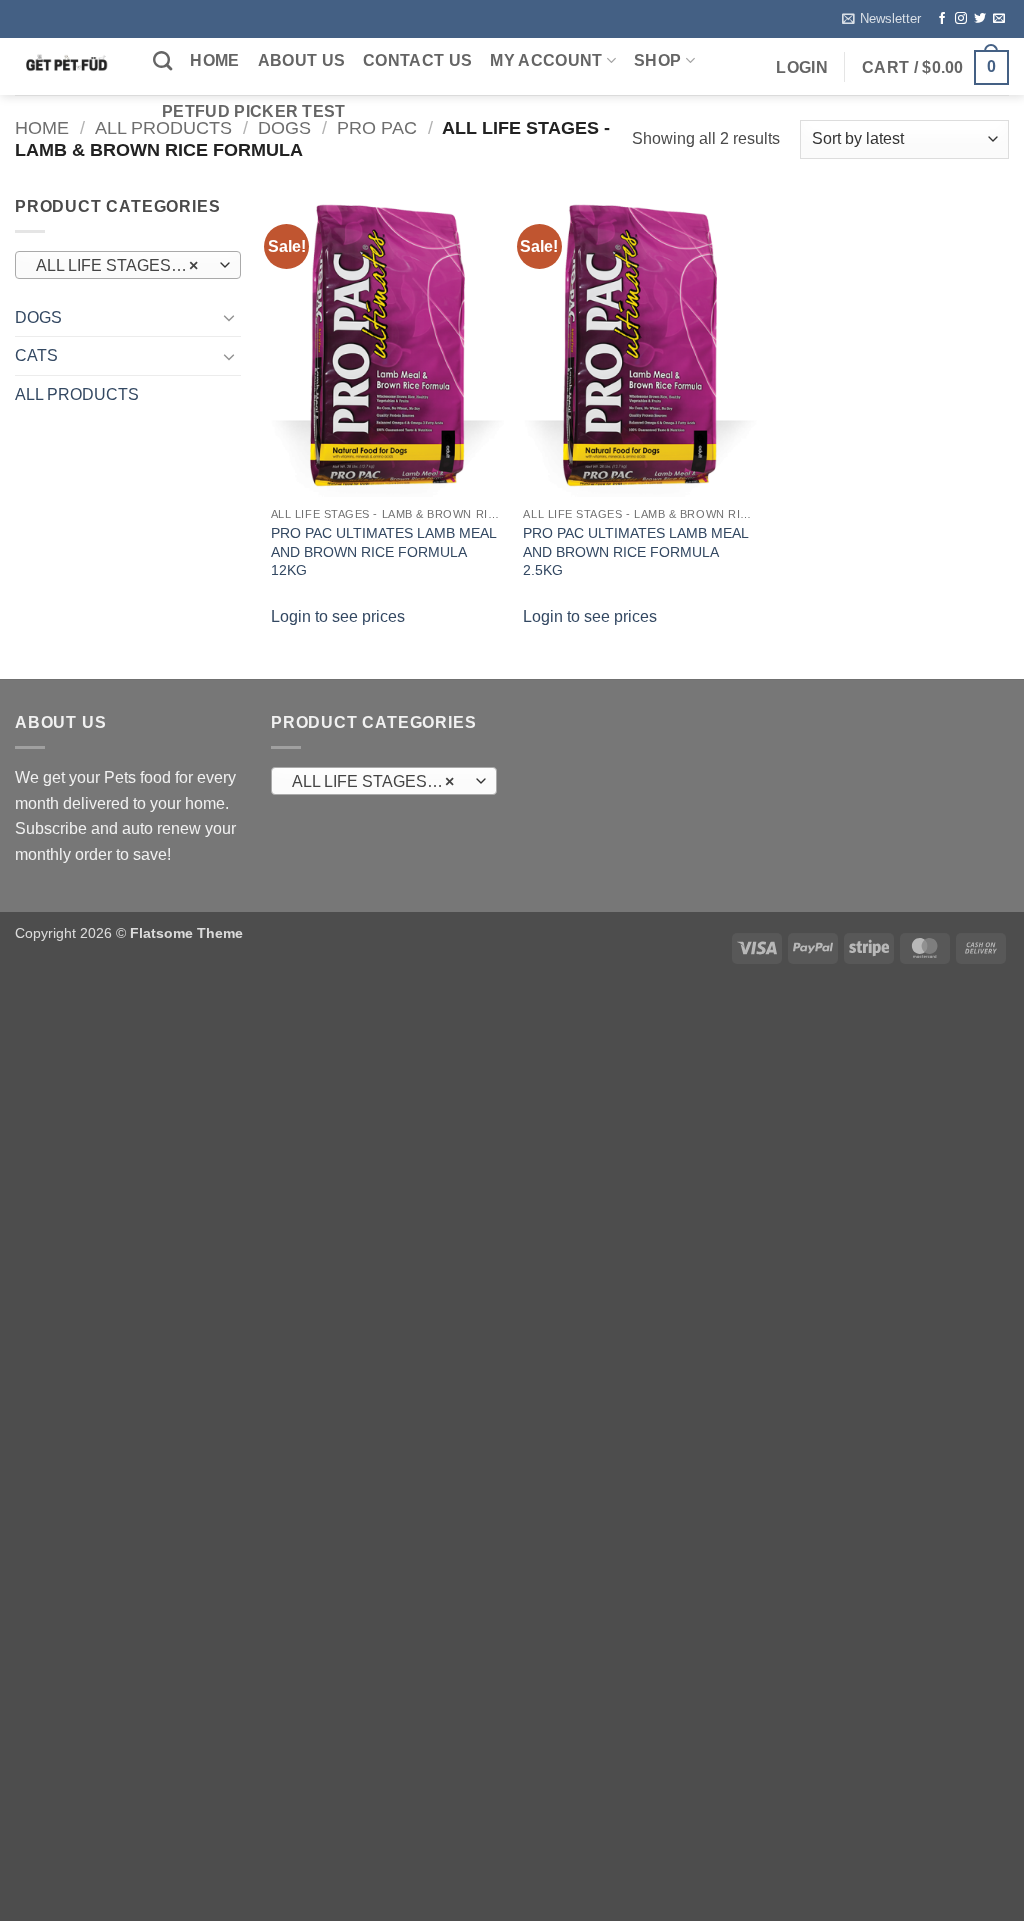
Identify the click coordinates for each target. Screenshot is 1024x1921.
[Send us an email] (999, 19)
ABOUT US (302, 60)
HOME (214, 60)
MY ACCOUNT (546, 60)
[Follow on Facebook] (942, 19)
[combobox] (128, 265)
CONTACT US (417, 60)
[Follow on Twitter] (980, 19)
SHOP (657, 60)
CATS (36, 355)
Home (42, 127)
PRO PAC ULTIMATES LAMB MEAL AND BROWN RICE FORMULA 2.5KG (635, 551)
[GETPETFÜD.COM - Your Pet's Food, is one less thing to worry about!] (69, 66)
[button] (881, 19)
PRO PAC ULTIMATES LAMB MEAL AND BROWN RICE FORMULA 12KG (383, 551)
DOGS (38, 317)
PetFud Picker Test (254, 111)
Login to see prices (338, 616)
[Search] (162, 60)
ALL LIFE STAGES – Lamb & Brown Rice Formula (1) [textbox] (127, 265)
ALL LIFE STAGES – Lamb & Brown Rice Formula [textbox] (383, 781)
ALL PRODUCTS (77, 394)
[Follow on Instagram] (961, 19)
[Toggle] (229, 317)
